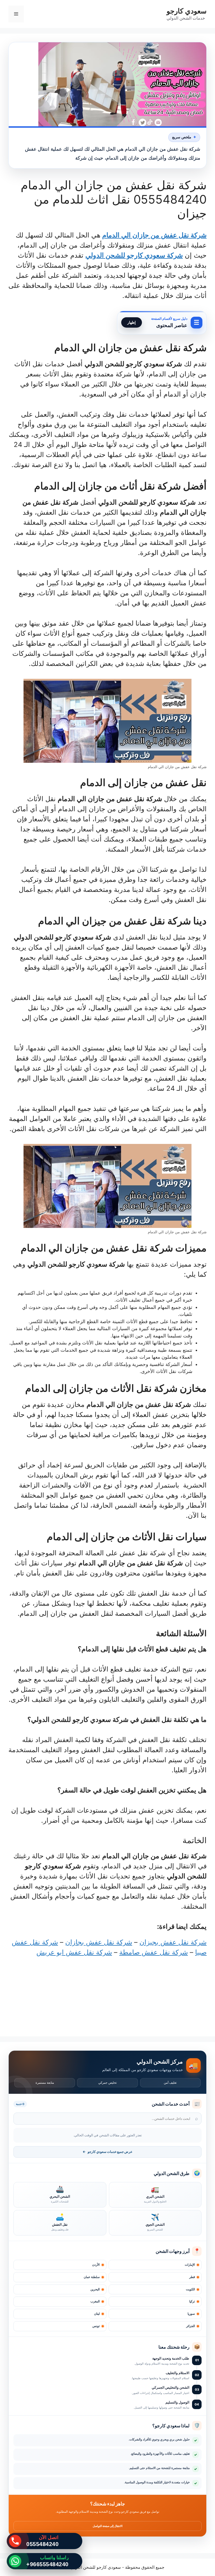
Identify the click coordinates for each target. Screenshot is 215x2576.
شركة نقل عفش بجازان (99, 1942)
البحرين (95, 2289)
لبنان (97, 2314)
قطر (192, 2277)
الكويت (190, 2289)
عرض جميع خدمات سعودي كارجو (107, 2152)
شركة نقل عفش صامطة (154, 1952)
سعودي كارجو (187, 11)
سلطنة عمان (92, 2277)
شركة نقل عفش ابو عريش (74, 1952)
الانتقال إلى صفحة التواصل (108, 2526)
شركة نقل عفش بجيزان (173, 1942)
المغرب (95, 2301)
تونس (96, 2326)
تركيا (192, 2301)
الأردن (96, 2265)
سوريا (191, 2314)
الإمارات (190, 2265)
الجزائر (191, 2326)
